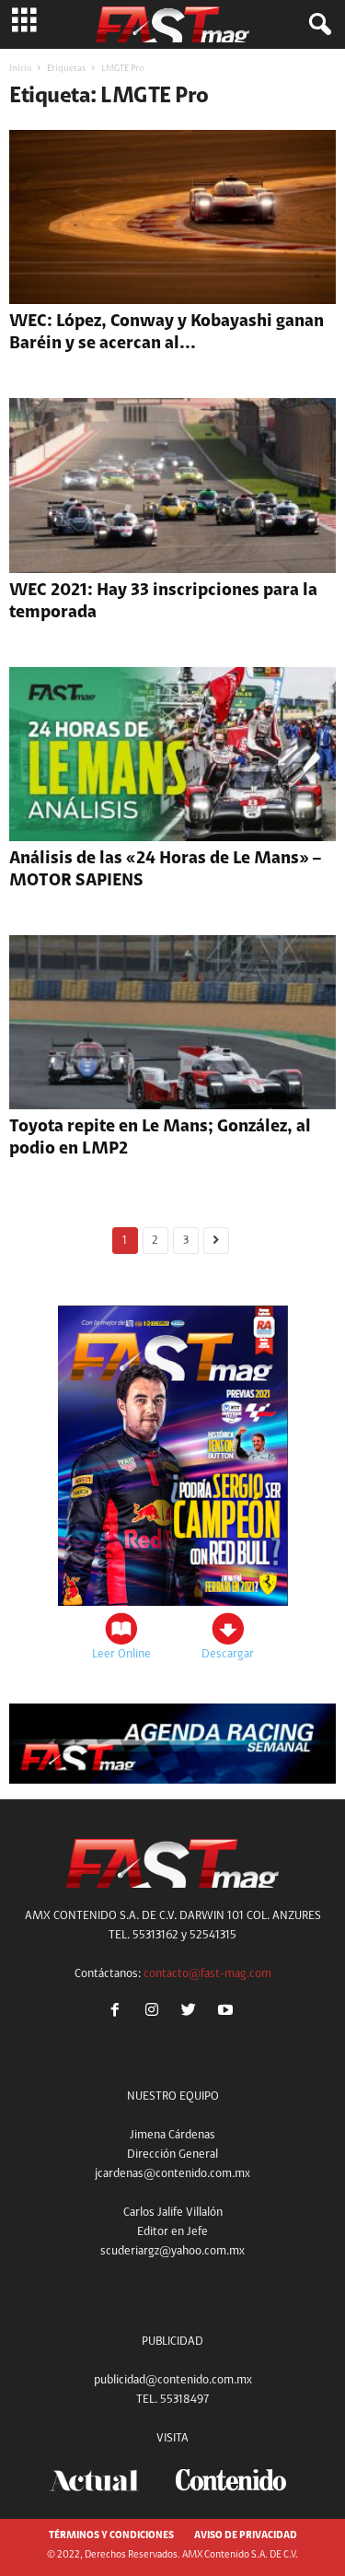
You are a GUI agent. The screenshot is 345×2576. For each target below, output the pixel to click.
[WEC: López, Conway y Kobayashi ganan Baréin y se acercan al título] (172, 217)
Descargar (228, 1654)
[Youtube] (228, 2013)
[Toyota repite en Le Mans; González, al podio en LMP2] (172, 1022)
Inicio (20, 69)
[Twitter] (192, 2013)
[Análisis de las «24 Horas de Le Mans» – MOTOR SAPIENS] (172, 754)
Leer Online (121, 1654)
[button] (316, 25)
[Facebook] (119, 2013)
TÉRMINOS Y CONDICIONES (111, 2536)
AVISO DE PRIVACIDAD (246, 2536)
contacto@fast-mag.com (207, 1974)
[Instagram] (155, 2013)
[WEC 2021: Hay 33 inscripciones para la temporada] (172, 485)
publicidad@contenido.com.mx (173, 2380)
